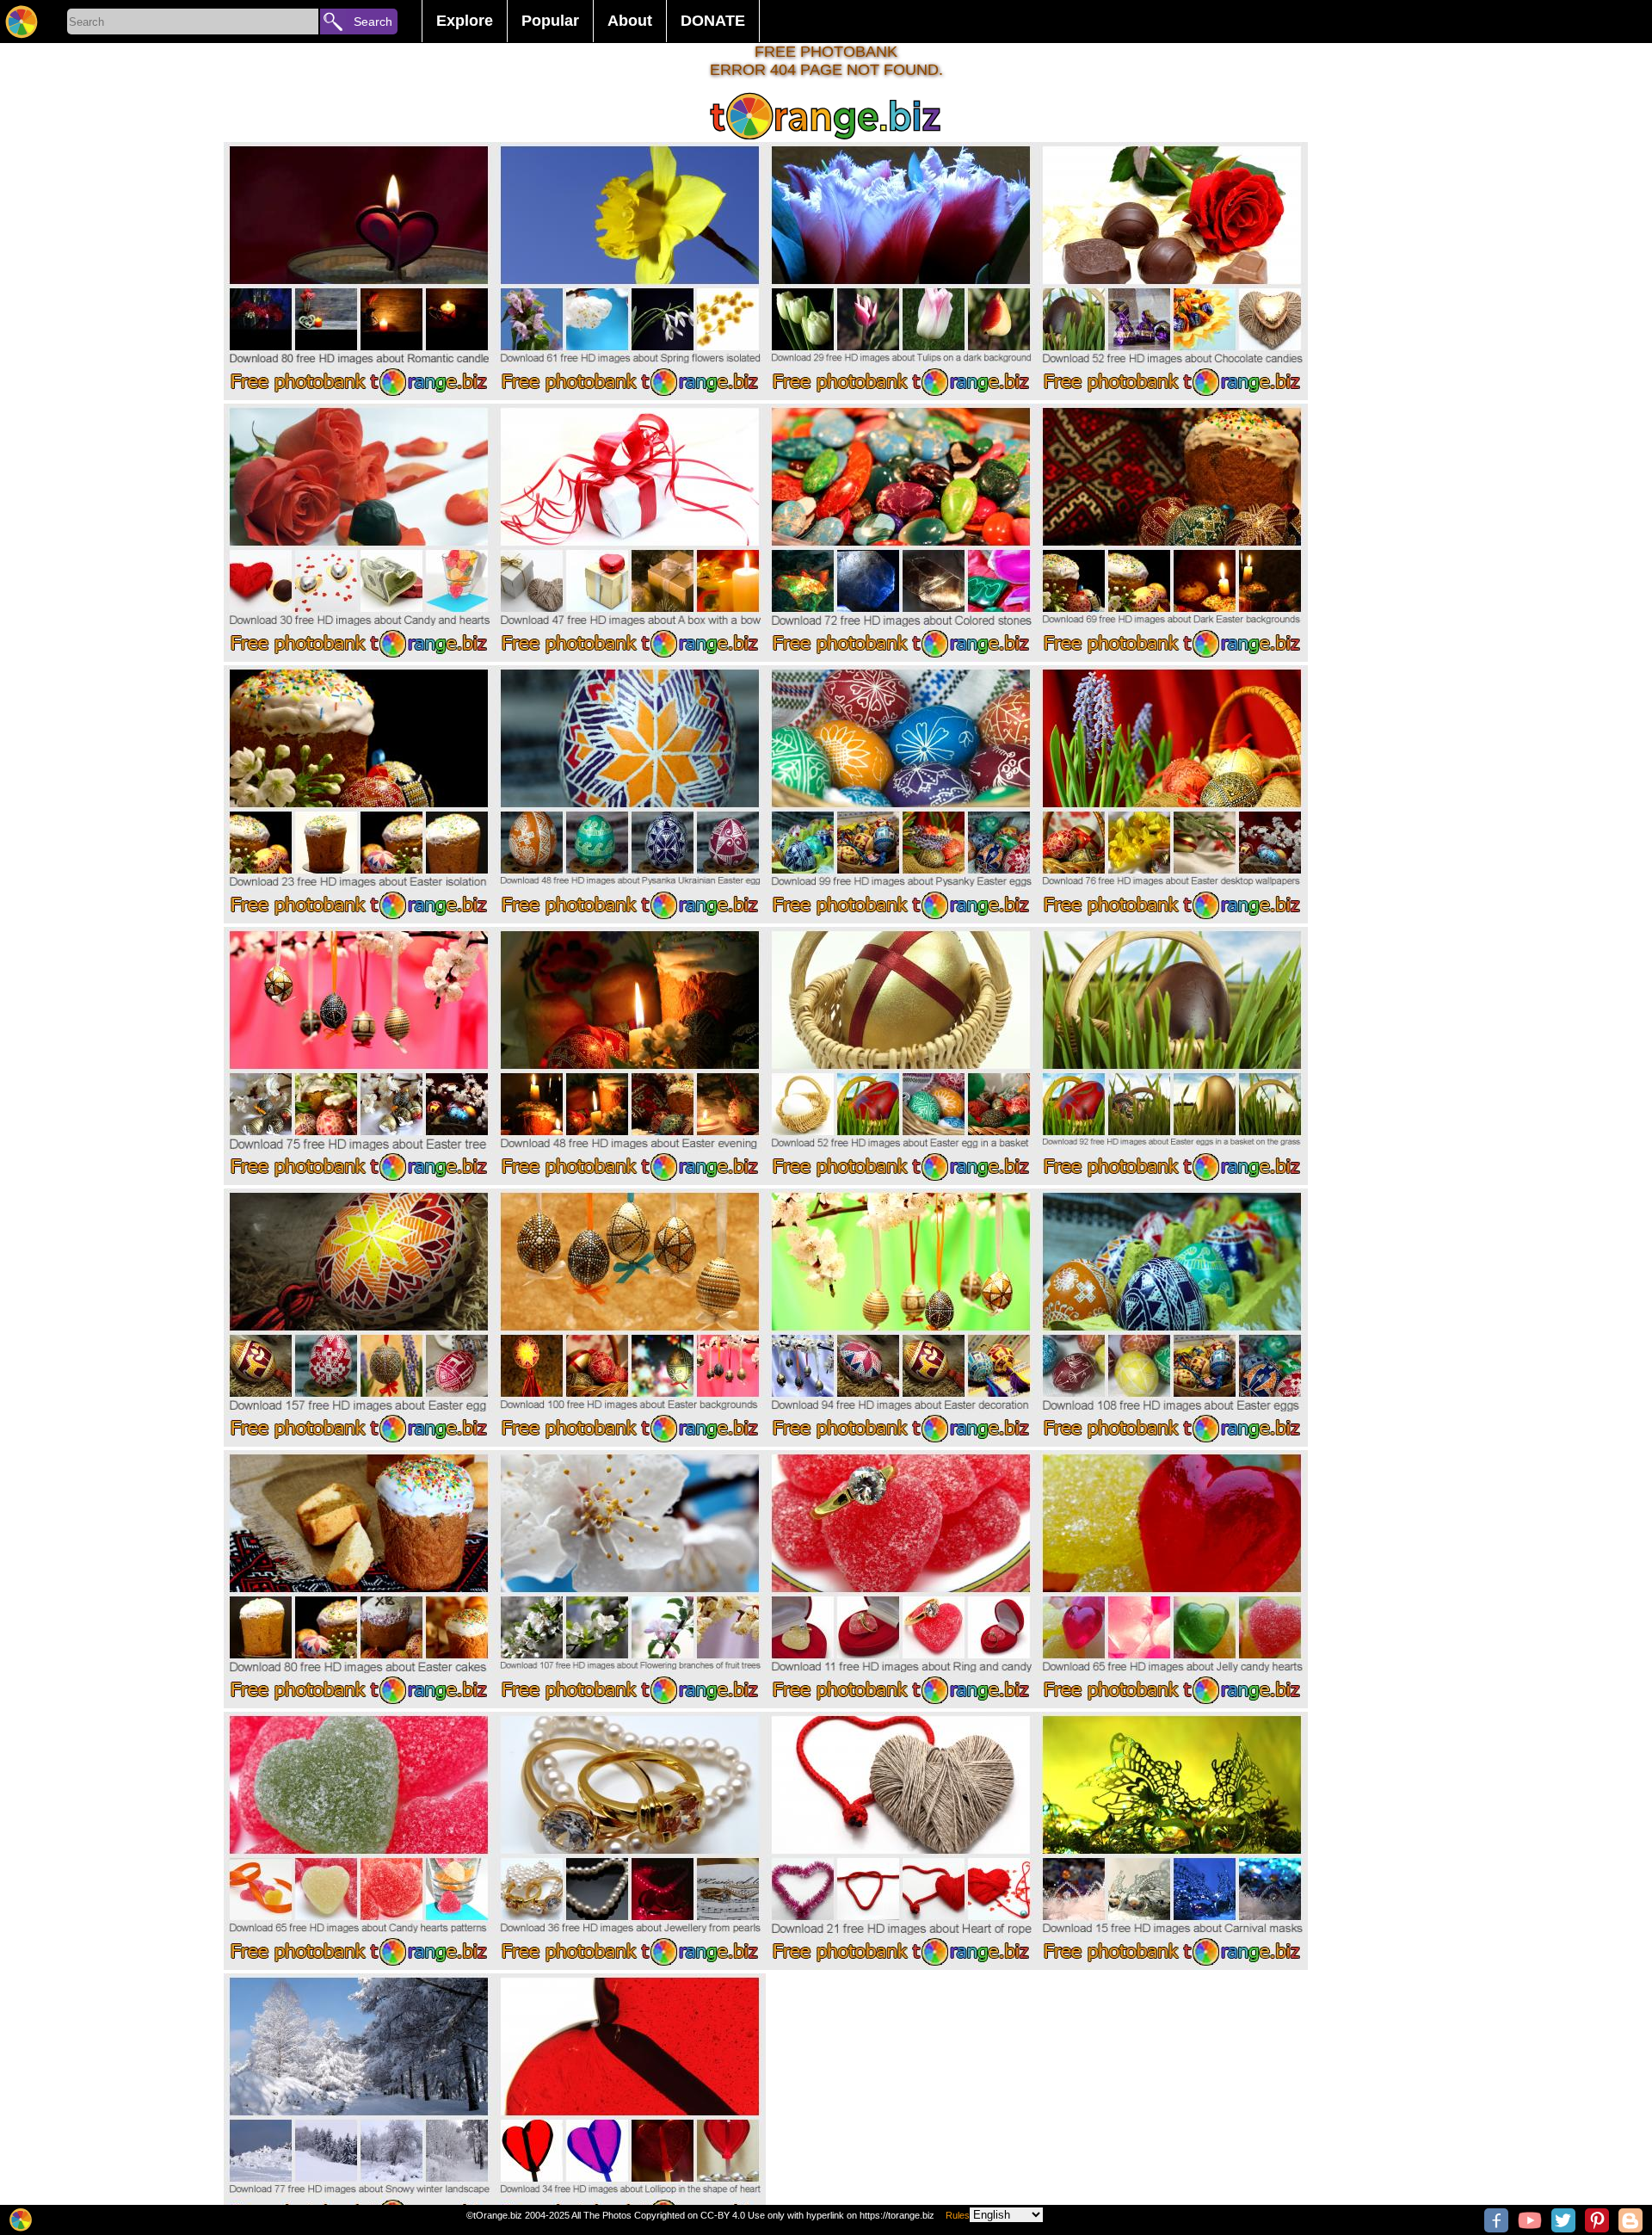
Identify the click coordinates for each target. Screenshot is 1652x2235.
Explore (465, 21)
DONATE (713, 21)
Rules (958, 2215)
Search (373, 22)
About (630, 21)
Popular (550, 21)
